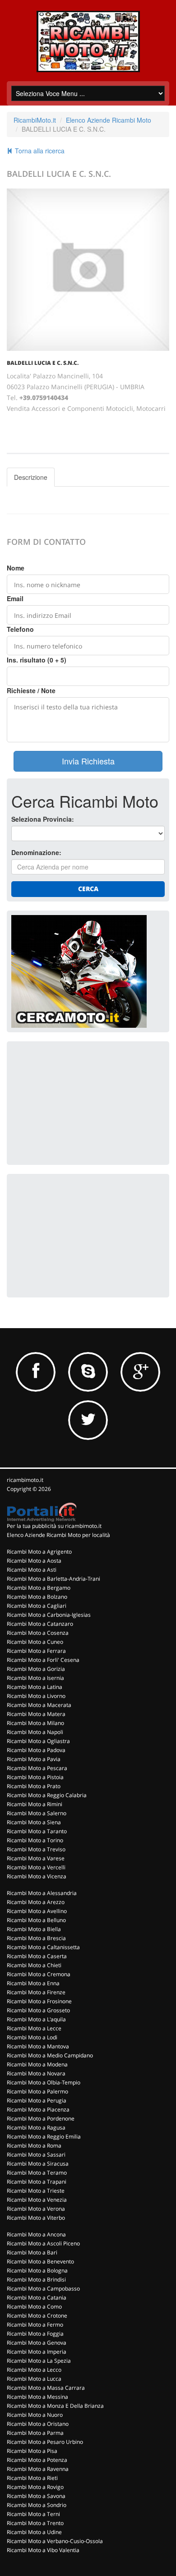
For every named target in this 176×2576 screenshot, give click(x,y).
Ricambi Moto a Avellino (37, 1911)
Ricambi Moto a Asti (32, 1570)
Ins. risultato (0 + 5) (37, 660)
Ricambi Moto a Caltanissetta (43, 1947)
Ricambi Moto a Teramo (37, 2173)
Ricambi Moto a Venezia (37, 2200)
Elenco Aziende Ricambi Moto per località (58, 1535)
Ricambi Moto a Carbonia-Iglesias (49, 1615)
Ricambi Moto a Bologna (37, 2270)
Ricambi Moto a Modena (37, 2064)
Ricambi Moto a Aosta (34, 1561)
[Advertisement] (79, 1102)
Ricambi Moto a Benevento (40, 2261)
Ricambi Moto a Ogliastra (38, 1741)
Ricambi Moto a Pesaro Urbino (45, 2442)
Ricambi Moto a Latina (35, 1687)
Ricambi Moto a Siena (34, 1822)
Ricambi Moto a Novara (36, 2073)
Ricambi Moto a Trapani (37, 2182)
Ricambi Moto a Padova (36, 1750)
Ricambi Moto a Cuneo (35, 1642)
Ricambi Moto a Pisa (32, 2451)
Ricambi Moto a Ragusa (36, 2127)
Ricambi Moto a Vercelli (36, 1867)
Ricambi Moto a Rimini (35, 1804)
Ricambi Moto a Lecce (34, 2028)
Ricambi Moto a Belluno (36, 1920)
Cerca (88, 889)
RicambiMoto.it (35, 120)
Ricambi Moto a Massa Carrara (46, 2388)
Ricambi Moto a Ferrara (36, 1651)
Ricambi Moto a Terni (33, 2514)
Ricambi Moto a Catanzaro (40, 1624)
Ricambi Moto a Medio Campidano (50, 2055)
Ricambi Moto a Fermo (35, 2325)
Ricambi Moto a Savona (36, 2496)
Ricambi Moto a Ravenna (38, 2469)
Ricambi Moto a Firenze (36, 1992)
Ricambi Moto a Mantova (38, 2046)
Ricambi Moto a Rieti (32, 2478)
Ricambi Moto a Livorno (36, 1696)
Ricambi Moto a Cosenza (38, 1633)
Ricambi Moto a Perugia (37, 2100)
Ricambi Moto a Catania (37, 2298)
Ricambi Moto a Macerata (39, 1705)
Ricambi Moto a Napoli (35, 1732)
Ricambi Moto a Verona (36, 2209)
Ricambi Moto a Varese (36, 1858)
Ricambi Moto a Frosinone (39, 2001)
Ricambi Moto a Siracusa (38, 2164)
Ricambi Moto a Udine (34, 2532)
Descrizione (31, 477)
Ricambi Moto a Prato (34, 1786)
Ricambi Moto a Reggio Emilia (44, 2137)
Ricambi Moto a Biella (34, 1929)
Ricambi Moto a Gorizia (36, 1669)
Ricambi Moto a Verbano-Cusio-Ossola (55, 2541)
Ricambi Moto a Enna (33, 1983)
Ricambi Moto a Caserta (37, 1956)
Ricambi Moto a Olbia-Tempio (44, 2082)
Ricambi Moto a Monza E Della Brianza (55, 2406)
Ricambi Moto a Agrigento (39, 1552)
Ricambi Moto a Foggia (35, 2334)
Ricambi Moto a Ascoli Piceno (43, 2243)
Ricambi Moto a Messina (37, 2397)
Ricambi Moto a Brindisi (36, 2279)
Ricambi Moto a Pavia (34, 1759)
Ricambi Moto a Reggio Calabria (47, 1795)
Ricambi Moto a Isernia (35, 1678)
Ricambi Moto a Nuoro (35, 2415)
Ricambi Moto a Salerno (37, 1813)
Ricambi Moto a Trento (35, 2523)
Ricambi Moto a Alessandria (42, 1893)
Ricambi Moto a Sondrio (37, 2505)
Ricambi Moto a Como (34, 2307)
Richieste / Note (31, 690)
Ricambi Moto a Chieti (34, 1965)
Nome (16, 568)
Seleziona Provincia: (43, 819)
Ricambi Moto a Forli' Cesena (43, 1660)
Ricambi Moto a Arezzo (36, 1902)
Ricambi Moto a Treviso (36, 1849)
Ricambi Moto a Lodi (32, 2037)
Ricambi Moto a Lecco (34, 2370)
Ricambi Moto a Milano (35, 1723)
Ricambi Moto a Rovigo (35, 2487)
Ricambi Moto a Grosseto (38, 2010)
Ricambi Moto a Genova (37, 2343)
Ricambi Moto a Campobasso (43, 2288)
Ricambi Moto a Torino (35, 1840)
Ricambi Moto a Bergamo (39, 1588)
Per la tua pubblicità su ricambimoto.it (54, 1526)
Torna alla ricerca (39, 151)
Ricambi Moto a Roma (34, 2146)
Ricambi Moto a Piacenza (38, 2109)
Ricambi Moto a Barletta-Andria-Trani (53, 1579)
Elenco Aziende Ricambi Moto (109, 120)
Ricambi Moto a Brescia (36, 1938)
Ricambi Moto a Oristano (38, 2424)
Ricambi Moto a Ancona (36, 2234)
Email (15, 598)
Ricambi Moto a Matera (36, 1714)
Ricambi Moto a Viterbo (36, 2218)
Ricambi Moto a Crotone (37, 2316)
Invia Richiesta (88, 761)
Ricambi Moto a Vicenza (37, 1876)
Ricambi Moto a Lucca (34, 2379)
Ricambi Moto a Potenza (37, 2460)
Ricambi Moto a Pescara (37, 1768)
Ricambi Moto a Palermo (37, 2091)
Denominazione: (36, 852)
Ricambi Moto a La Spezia (39, 2361)
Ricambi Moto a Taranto (37, 1831)
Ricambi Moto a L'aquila (36, 2019)
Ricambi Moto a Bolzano (37, 1597)
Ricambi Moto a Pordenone (41, 2118)
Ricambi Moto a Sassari (36, 2155)
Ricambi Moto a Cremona (39, 1974)
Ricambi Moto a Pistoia (35, 1777)
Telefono (20, 629)
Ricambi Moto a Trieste (36, 2191)
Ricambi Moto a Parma (35, 2433)
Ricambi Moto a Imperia (37, 2352)
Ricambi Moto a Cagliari (37, 1606)
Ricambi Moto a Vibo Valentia (43, 2550)
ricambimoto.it (25, 1480)
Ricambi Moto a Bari (32, 2252)
